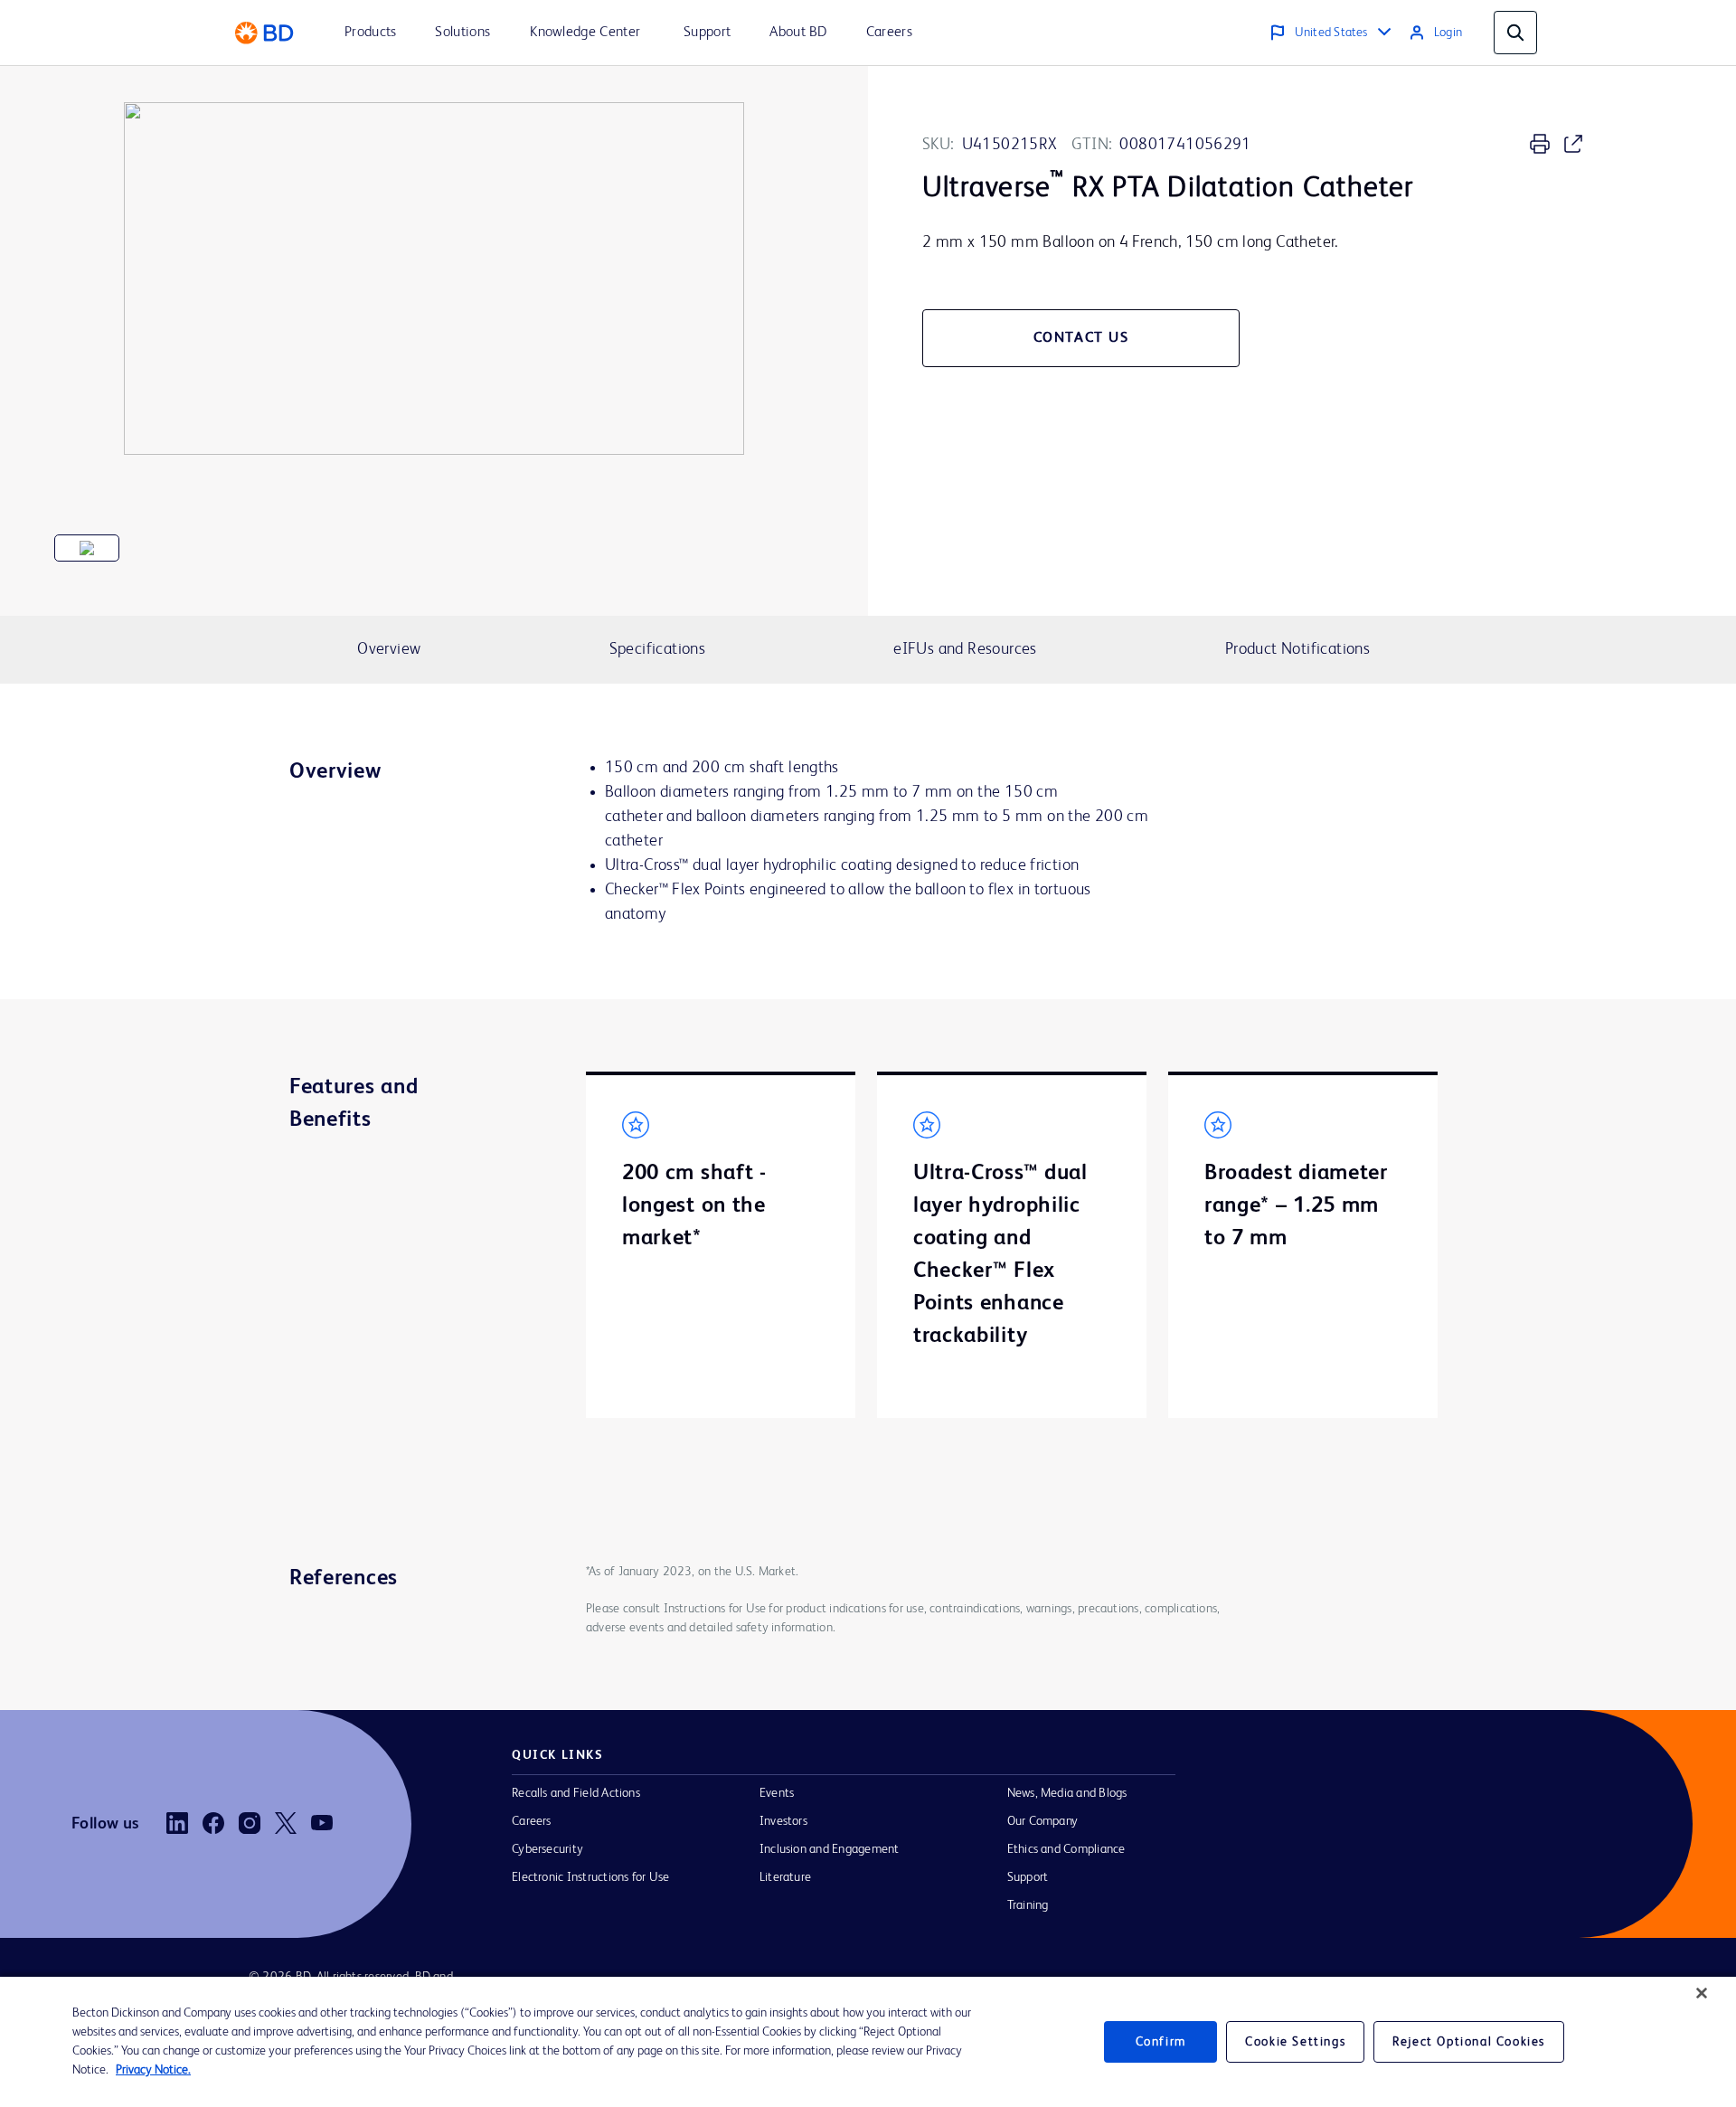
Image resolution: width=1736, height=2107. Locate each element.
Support (1028, 1877)
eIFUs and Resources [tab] (965, 649)
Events (777, 1793)
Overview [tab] (389, 649)
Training (1028, 1905)
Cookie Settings (1295, 2042)
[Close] (1702, 1993)
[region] (868, 2042)
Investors (783, 1821)
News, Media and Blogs (1067, 1793)
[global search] (1515, 33)
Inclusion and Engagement (830, 1849)
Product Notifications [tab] (1297, 649)
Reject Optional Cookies (1469, 2042)
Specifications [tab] (657, 649)
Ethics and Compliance (1066, 1849)
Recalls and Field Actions (576, 1793)
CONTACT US (1081, 338)
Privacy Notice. (153, 2070)
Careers (532, 1821)
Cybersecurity (547, 1849)
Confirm (1161, 2042)
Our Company (1043, 1821)
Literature (785, 1877)
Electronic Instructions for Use (590, 1877)
